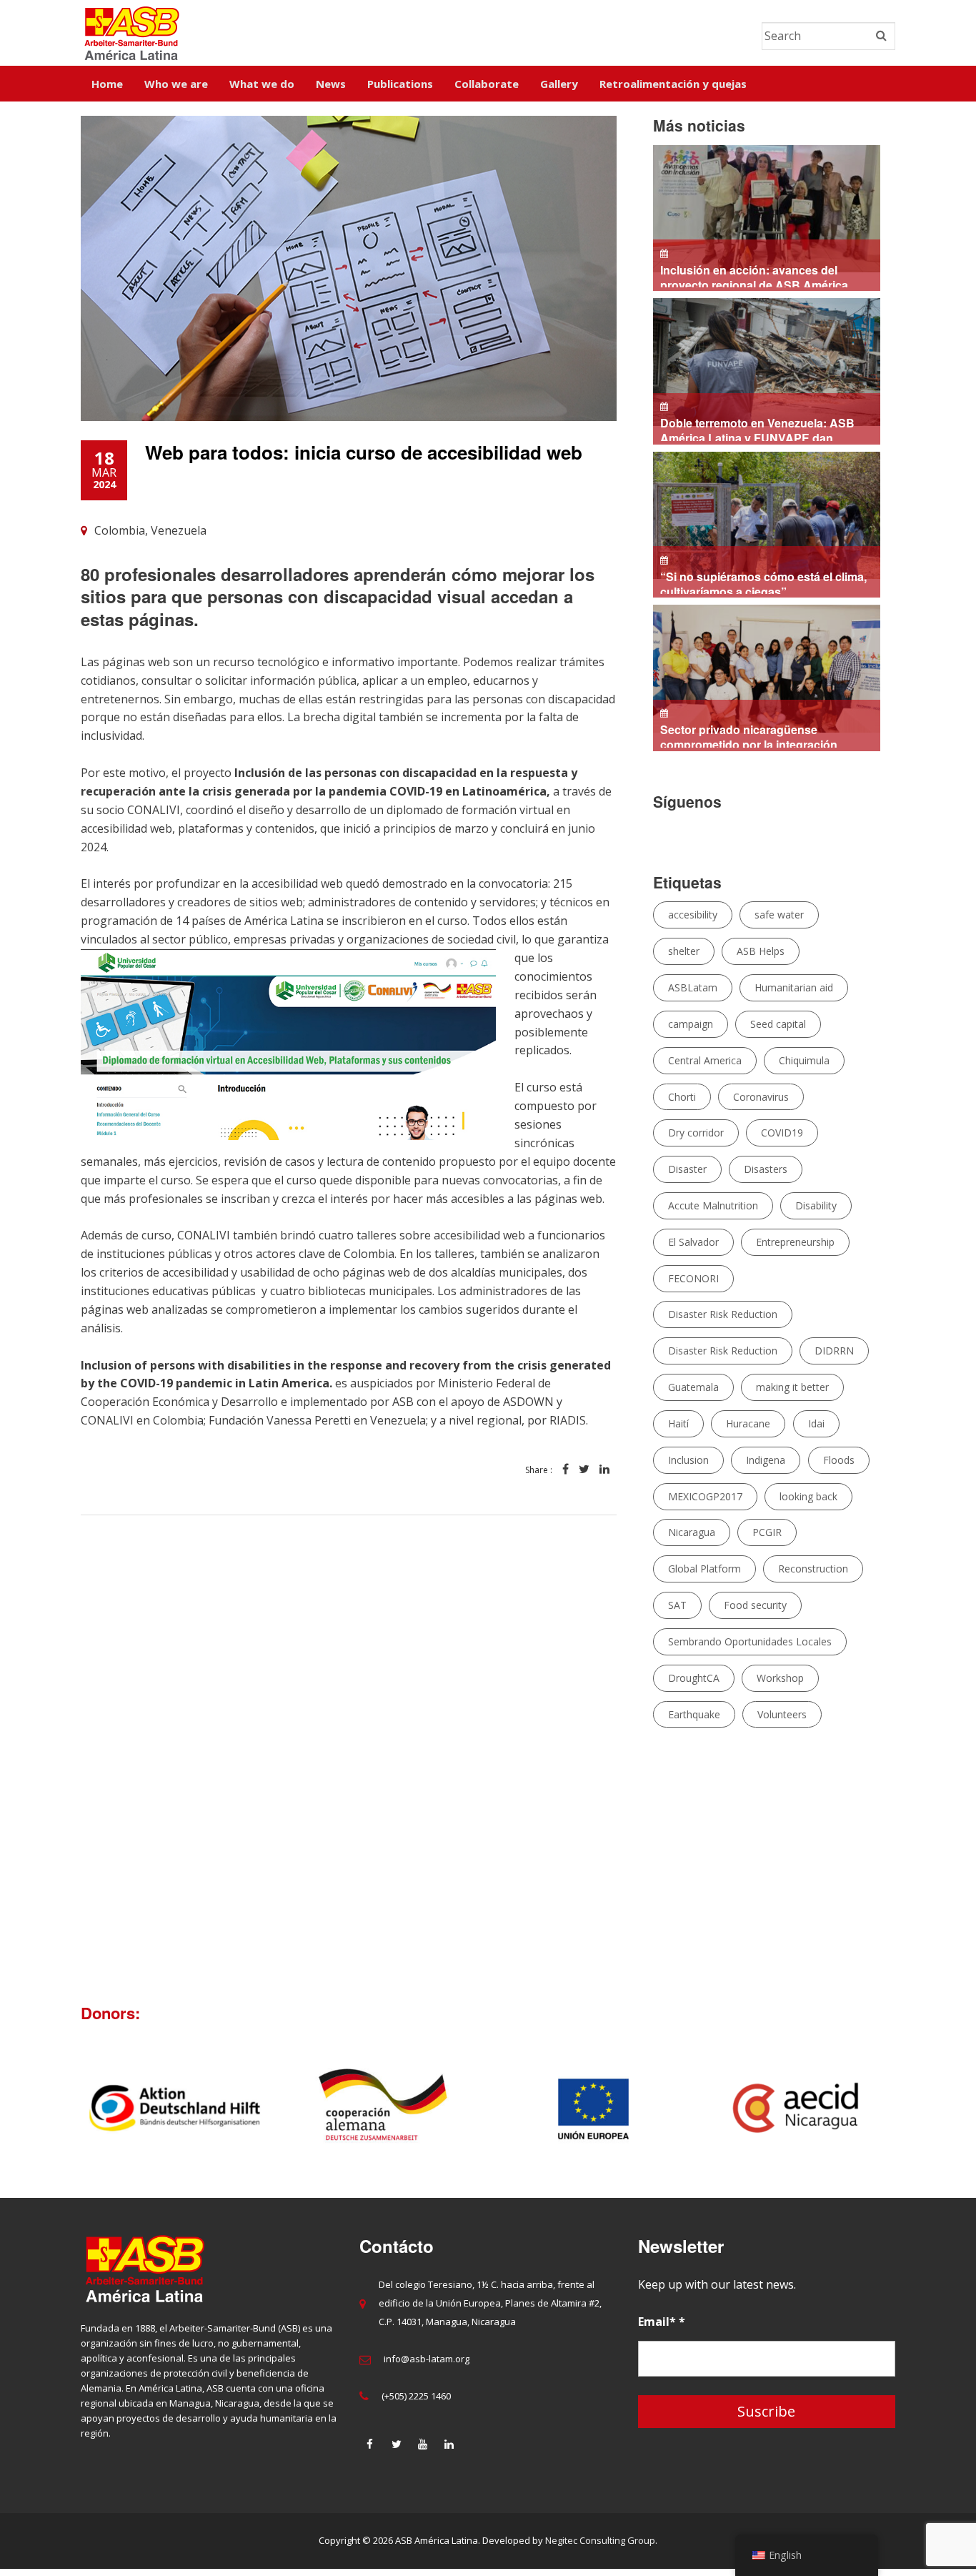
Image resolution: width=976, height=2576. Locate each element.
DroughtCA (694, 1678)
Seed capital (778, 1024)
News (331, 84)
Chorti (682, 1097)
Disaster (687, 1169)
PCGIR (767, 1532)
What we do (262, 84)
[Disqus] (349, 1756)
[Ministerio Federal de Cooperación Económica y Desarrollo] (593, 2116)
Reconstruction (813, 1569)
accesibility (693, 915)
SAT (677, 1605)
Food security (755, 1605)
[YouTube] (423, 2452)
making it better (792, 1387)
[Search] (881, 36)
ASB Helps (761, 951)
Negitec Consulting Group (600, 2548)
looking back (808, 1496)
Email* (662, 2329)
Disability (816, 1205)
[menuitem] (107, 84)
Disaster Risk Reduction (723, 1314)
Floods (839, 1460)
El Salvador (693, 1242)
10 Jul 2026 (757, 429)
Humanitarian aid (794, 987)
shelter (684, 951)
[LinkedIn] (449, 2452)
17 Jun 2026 (760, 583)
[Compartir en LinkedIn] (604, 1477)
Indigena (766, 1460)
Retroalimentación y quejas (673, 84)
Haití (678, 1423)
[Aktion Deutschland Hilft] (384, 2116)
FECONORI (693, 1278)
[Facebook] (370, 2452)
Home (107, 84)
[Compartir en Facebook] (566, 1477)
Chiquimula (804, 1060)
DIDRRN (834, 1351)
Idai (816, 1423)
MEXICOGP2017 (705, 1496)
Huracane (748, 1423)
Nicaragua (692, 1532)
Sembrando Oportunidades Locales (750, 1641)
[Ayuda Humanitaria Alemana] (175, 2116)
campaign (691, 1024)
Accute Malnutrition (713, 1205)
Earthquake (694, 1714)
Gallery (559, 84)
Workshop (780, 1678)
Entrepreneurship (795, 1242)
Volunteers (782, 1714)
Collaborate (487, 84)
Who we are (176, 84)
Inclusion (688, 1460)
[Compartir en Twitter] (584, 1477)
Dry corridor (696, 1133)
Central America (705, 1060)
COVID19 (782, 1133)
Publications (400, 84)
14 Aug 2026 (758, 276)
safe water (779, 915)
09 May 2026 (745, 736)
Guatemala (693, 1387)
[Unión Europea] (803, 2116)
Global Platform (704, 1569)
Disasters (766, 1169)
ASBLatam (693, 987)
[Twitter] (397, 2452)
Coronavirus (761, 1097)
